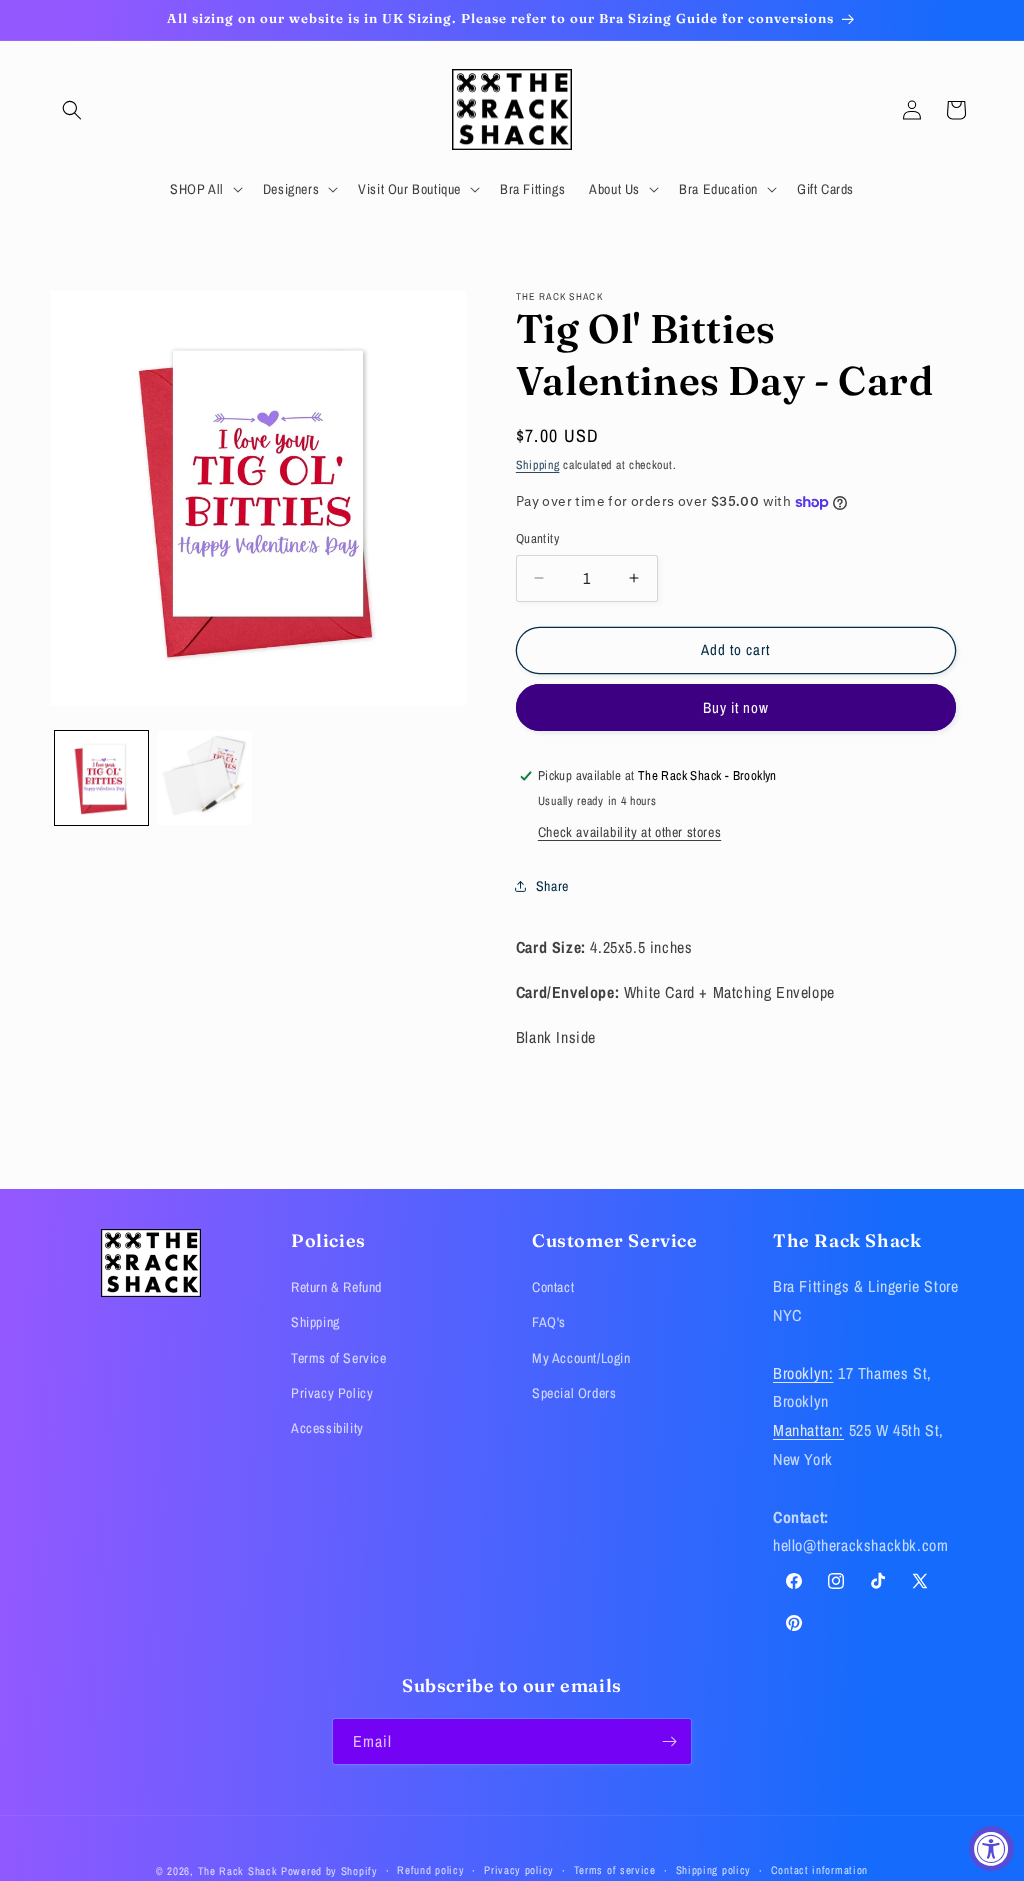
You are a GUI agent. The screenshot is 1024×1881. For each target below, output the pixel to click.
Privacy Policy (332, 1393)
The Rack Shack (238, 1871)
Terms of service (615, 1870)
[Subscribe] (669, 1741)
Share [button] (552, 886)
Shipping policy (714, 1870)
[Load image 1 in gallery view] (101, 777)
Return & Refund (336, 1287)
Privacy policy (519, 1870)
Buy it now (736, 707)
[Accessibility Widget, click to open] (991, 1848)
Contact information (819, 1870)
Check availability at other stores (629, 832)
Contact (553, 1287)
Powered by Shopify (329, 1871)
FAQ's (549, 1322)
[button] (72, 110)
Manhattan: (808, 1430)
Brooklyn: (803, 1373)
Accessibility (327, 1428)
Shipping (538, 465)
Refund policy (430, 1870)
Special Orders (574, 1393)
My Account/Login (581, 1358)
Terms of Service (339, 1358)
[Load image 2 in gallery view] (204, 777)
